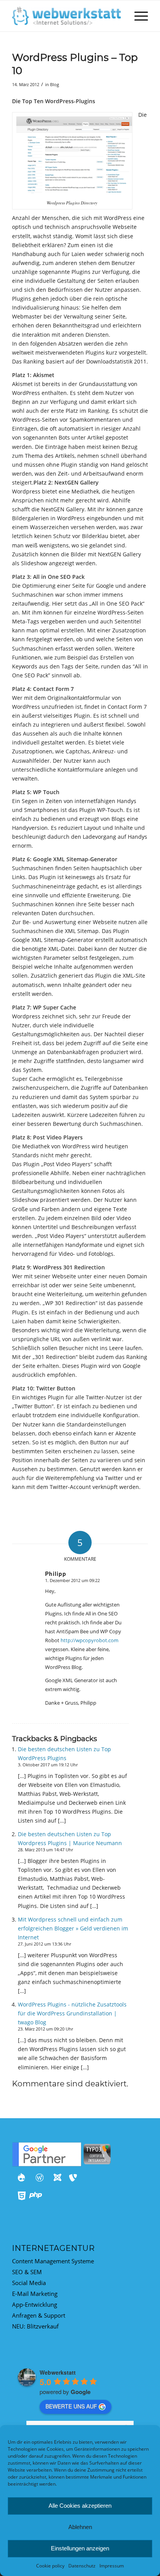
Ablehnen (80, 2527)
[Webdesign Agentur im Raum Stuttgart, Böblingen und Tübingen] (66, 16)
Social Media (29, 2283)
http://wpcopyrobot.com (90, 1640)
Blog (55, 84)
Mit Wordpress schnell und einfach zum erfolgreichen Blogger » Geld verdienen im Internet (73, 1928)
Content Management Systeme (53, 2261)
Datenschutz (82, 2566)
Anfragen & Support (39, 2315)
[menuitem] (137, 16)
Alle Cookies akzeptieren (80, 2506)
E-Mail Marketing (35, 2294)
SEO (17, 2272)
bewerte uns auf (71, 2406)
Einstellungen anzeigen (80, 2548)
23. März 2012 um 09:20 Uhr (45, 2029)
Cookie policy (50, 2566)
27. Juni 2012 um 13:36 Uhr (44, 1944)
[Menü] (137, 16)
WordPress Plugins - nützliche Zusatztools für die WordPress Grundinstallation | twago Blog (72, 2013)
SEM (36, 2272)
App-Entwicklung (35, 2304)
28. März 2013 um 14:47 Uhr (45, 1850)
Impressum (112, 2566)
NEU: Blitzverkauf (35, 2326)
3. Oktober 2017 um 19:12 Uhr (48, 1765)
